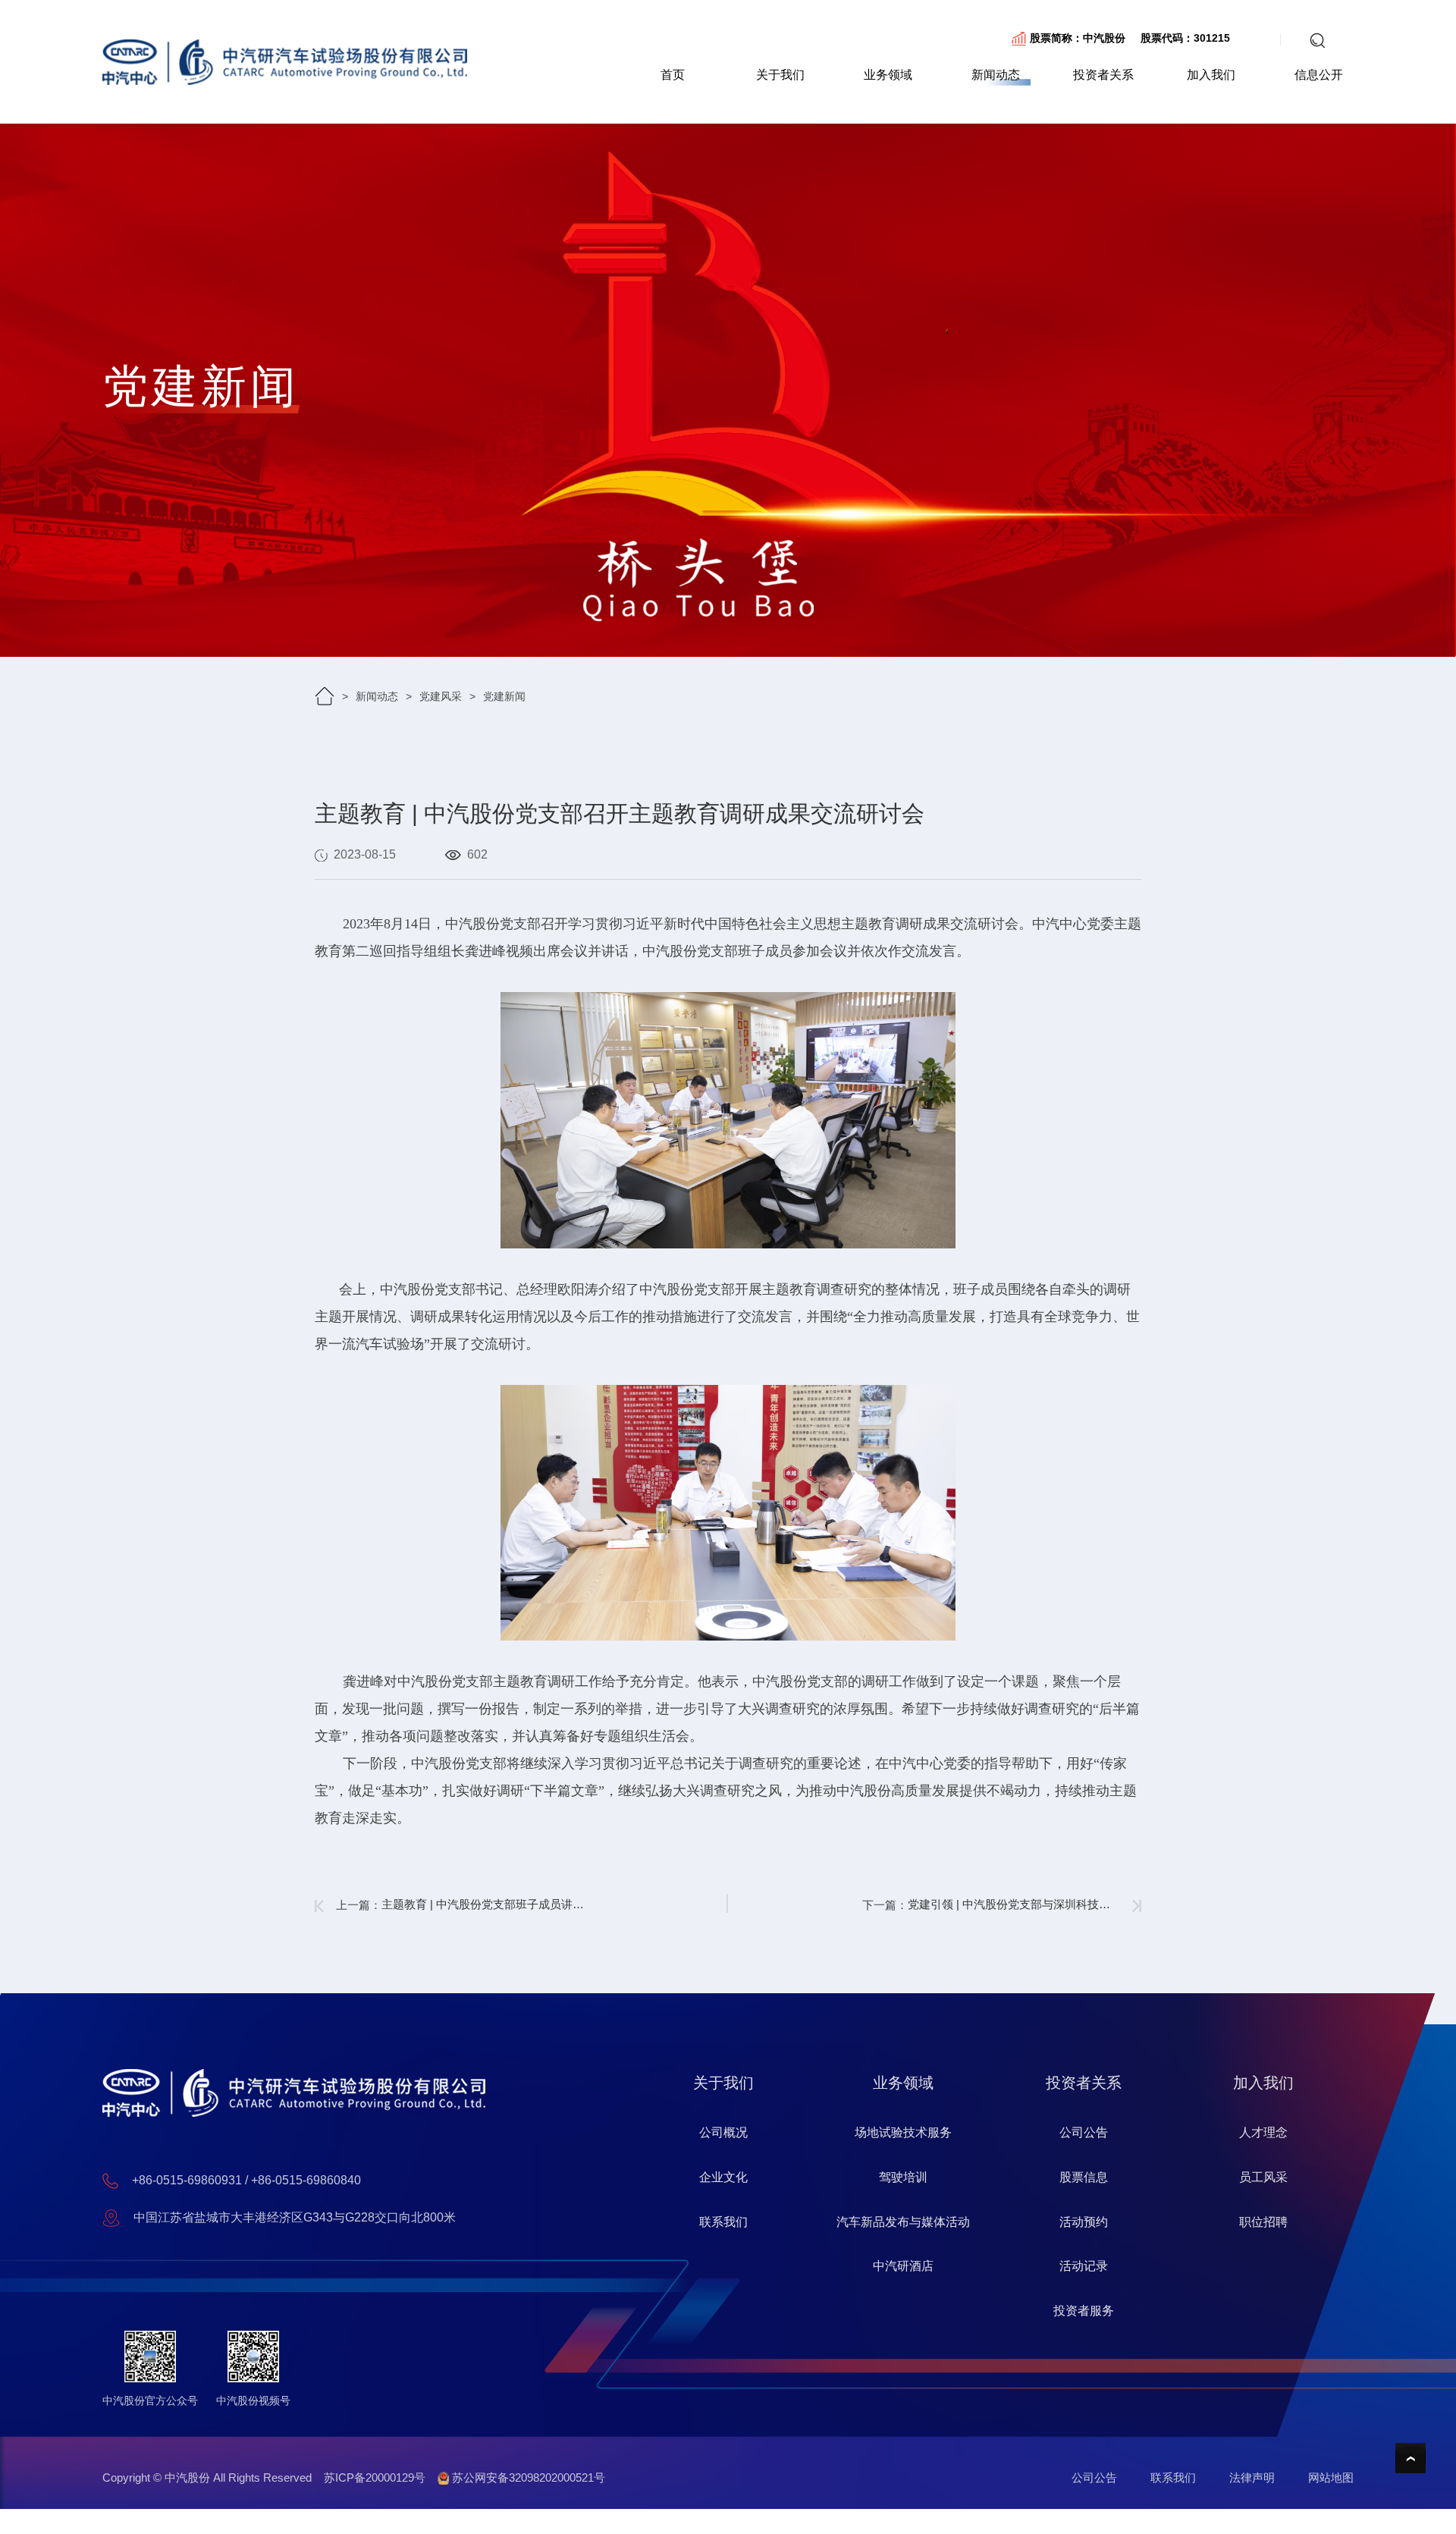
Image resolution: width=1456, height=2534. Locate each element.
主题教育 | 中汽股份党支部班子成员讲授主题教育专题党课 (488, 1904)
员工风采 (1263, 2177)
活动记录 (1084, 2266)
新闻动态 (996, 75)
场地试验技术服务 (903, 2132)
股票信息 (1084, 2177)
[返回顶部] (1410, 2458)
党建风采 (441, 696)
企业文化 (723, 2177)
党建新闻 (504, 696)
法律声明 (1252, 2477)
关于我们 (780, 75)
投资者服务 (1084, 2311)
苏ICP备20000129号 (375, 2477)
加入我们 (1211, 75)
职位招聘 (1263, 2222)
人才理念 (1263, 2132)
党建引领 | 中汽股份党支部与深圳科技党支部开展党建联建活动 (1014, 1904)
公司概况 (723, 2132)
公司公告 (1084, 2132)
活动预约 (1084, 2222)
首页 (673, 75)
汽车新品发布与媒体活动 (903, 2222)
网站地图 (1331, 2477)
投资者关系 (1103, 75)
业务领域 (888, 75)
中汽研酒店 (903, 2266)
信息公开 (1319, 75)
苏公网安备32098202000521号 (527, 2477)
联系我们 (723, 2222)
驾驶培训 (903, 2177)
